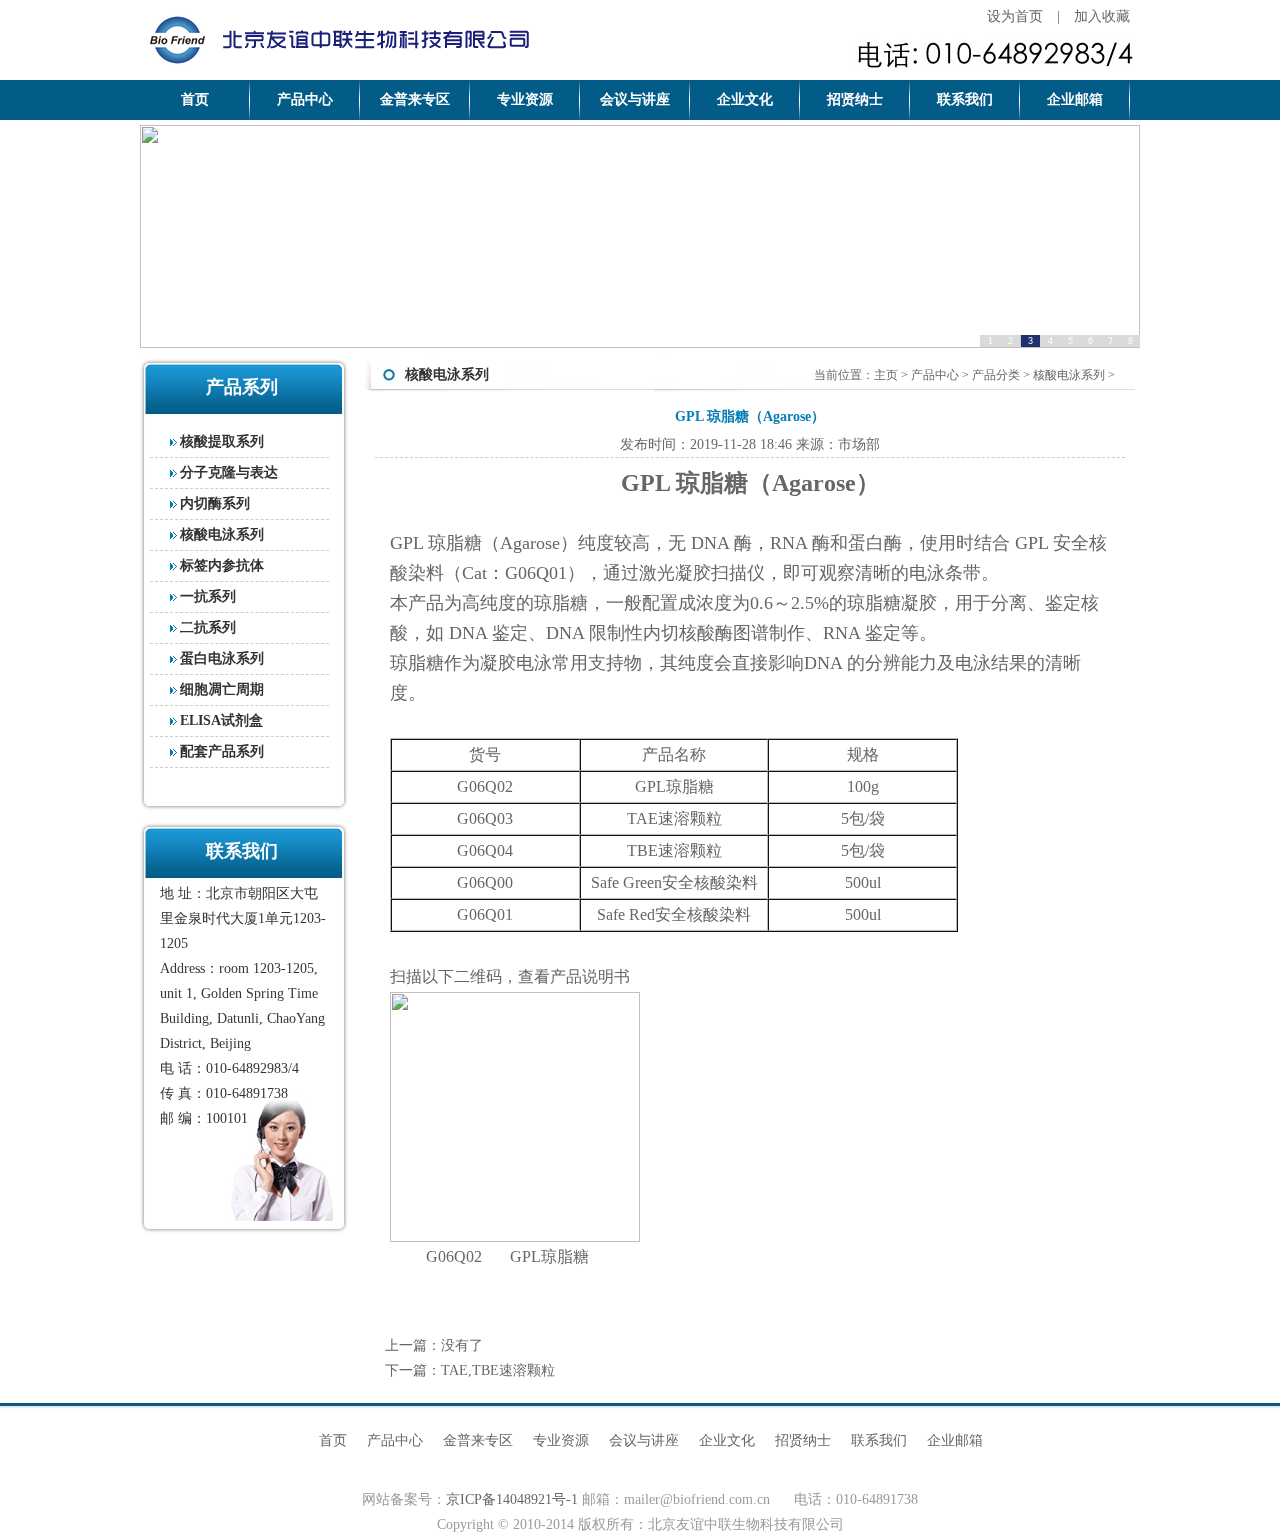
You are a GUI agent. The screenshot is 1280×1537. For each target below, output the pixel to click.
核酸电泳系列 (222, 534)
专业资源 (525, 99)
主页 (886, 375)
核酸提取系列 (222, 441)
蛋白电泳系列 (222, 658)
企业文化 (745, 99)
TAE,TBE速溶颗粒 (498, 1370)
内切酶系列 (215, 503)
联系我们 (965, 99)
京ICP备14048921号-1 (512, 1499)
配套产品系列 (222, 751)
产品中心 (305, 99)
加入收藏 (1102, 16)
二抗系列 (208, 627)
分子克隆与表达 (229, 472)
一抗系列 (208, 596)
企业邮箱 (1075, 99)
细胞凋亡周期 (222, 689)
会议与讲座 (635, 99)
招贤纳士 (855, 99)
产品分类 (996, 375)
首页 (195, 99)
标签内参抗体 (222, 565)
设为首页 (1015, 16)
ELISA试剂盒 (221, 720)
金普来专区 (415, 99)
